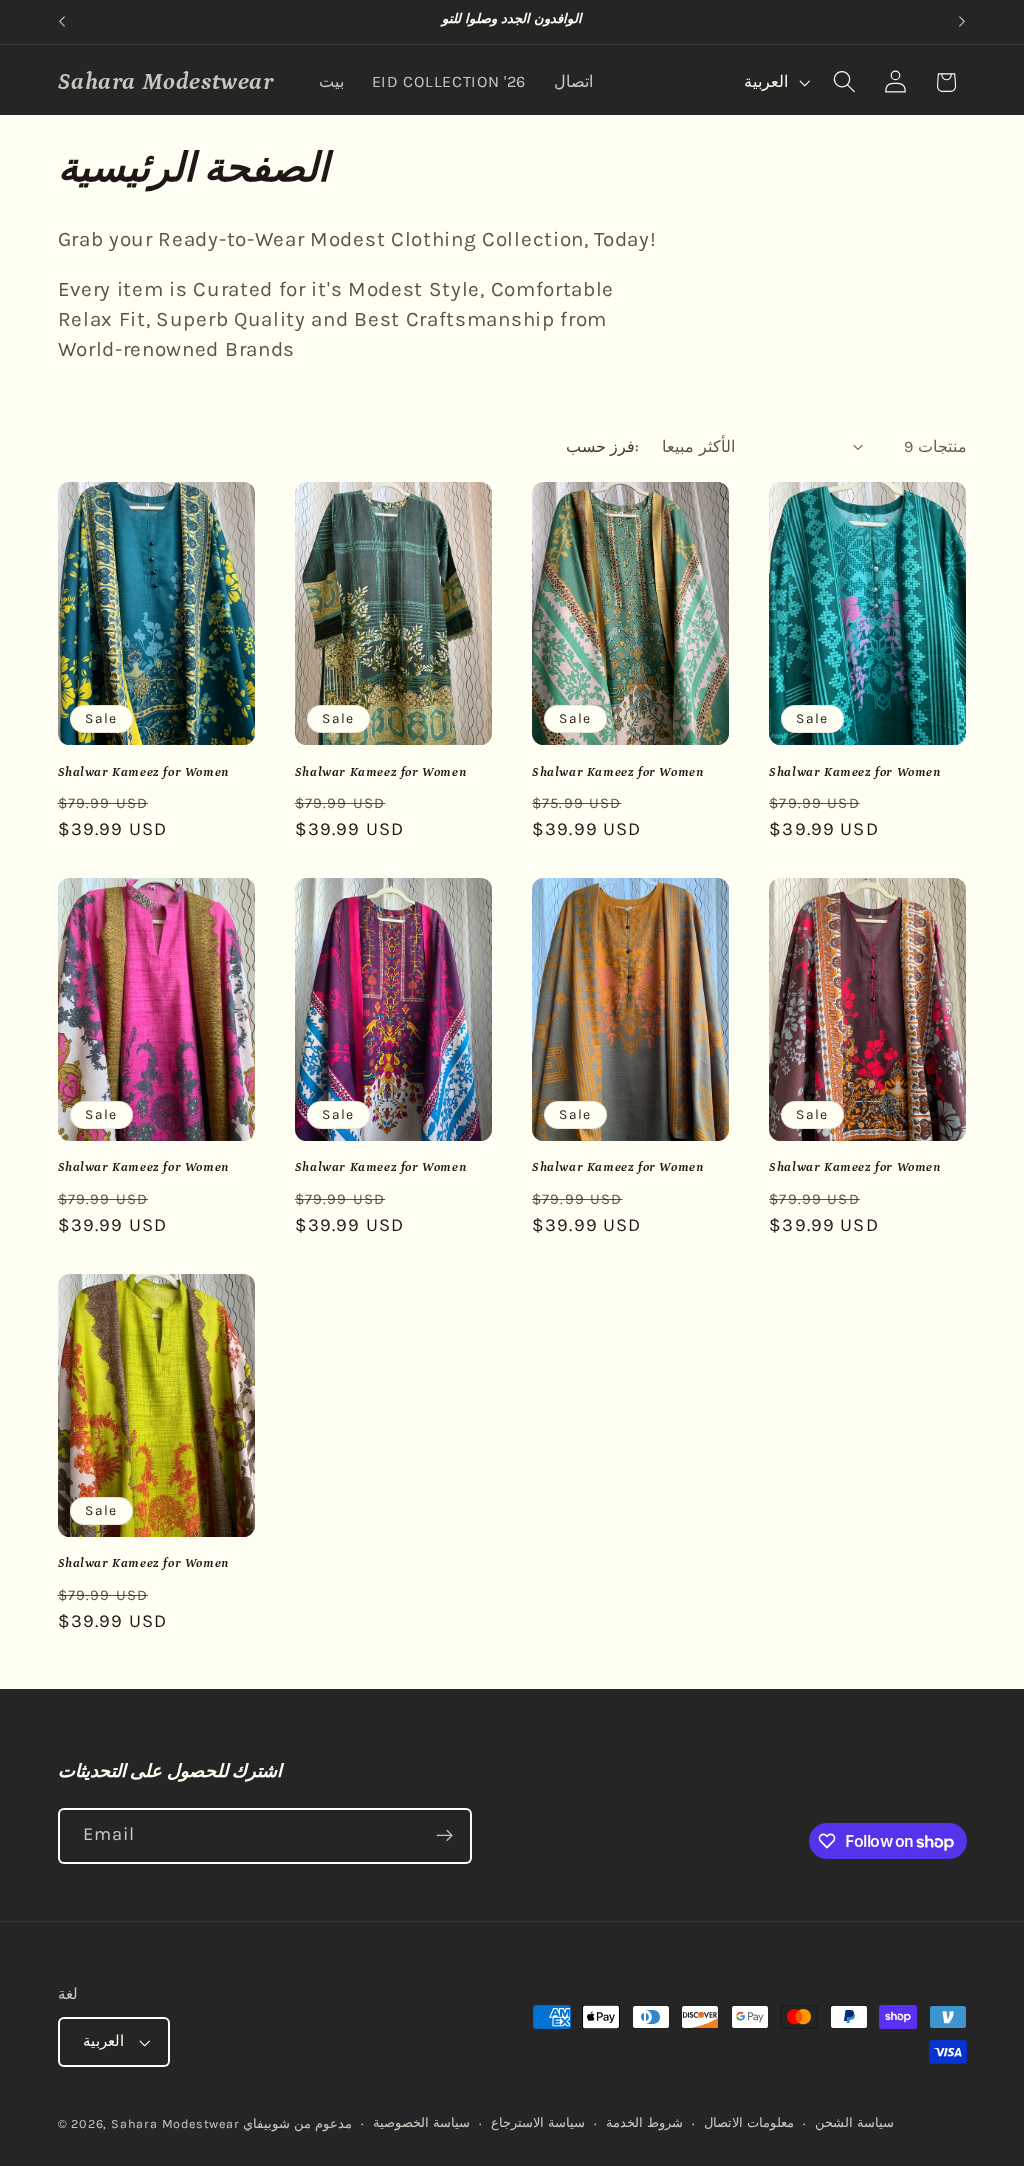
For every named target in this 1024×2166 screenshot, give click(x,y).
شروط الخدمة (644, 2122)
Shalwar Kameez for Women (143, 772)
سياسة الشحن (854, 2122)
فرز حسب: (602, 446)
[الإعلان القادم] (962, 22)
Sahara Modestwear (175, 2123)
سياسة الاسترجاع (538, 2122)
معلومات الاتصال (749, 2122)
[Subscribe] (444, 1836)
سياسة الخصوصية (421, 2122)
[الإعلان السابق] (62, 22)
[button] (844, 82)
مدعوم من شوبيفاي (297, 2123)
